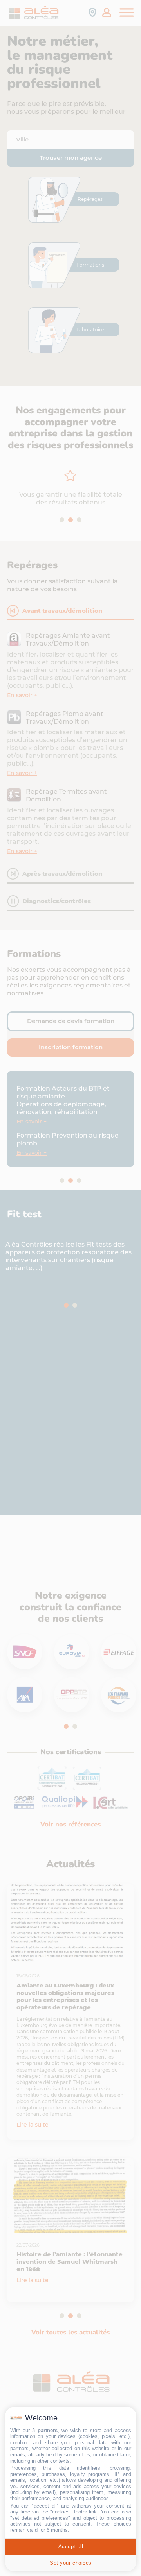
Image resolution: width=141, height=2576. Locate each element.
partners (48, 2430)
